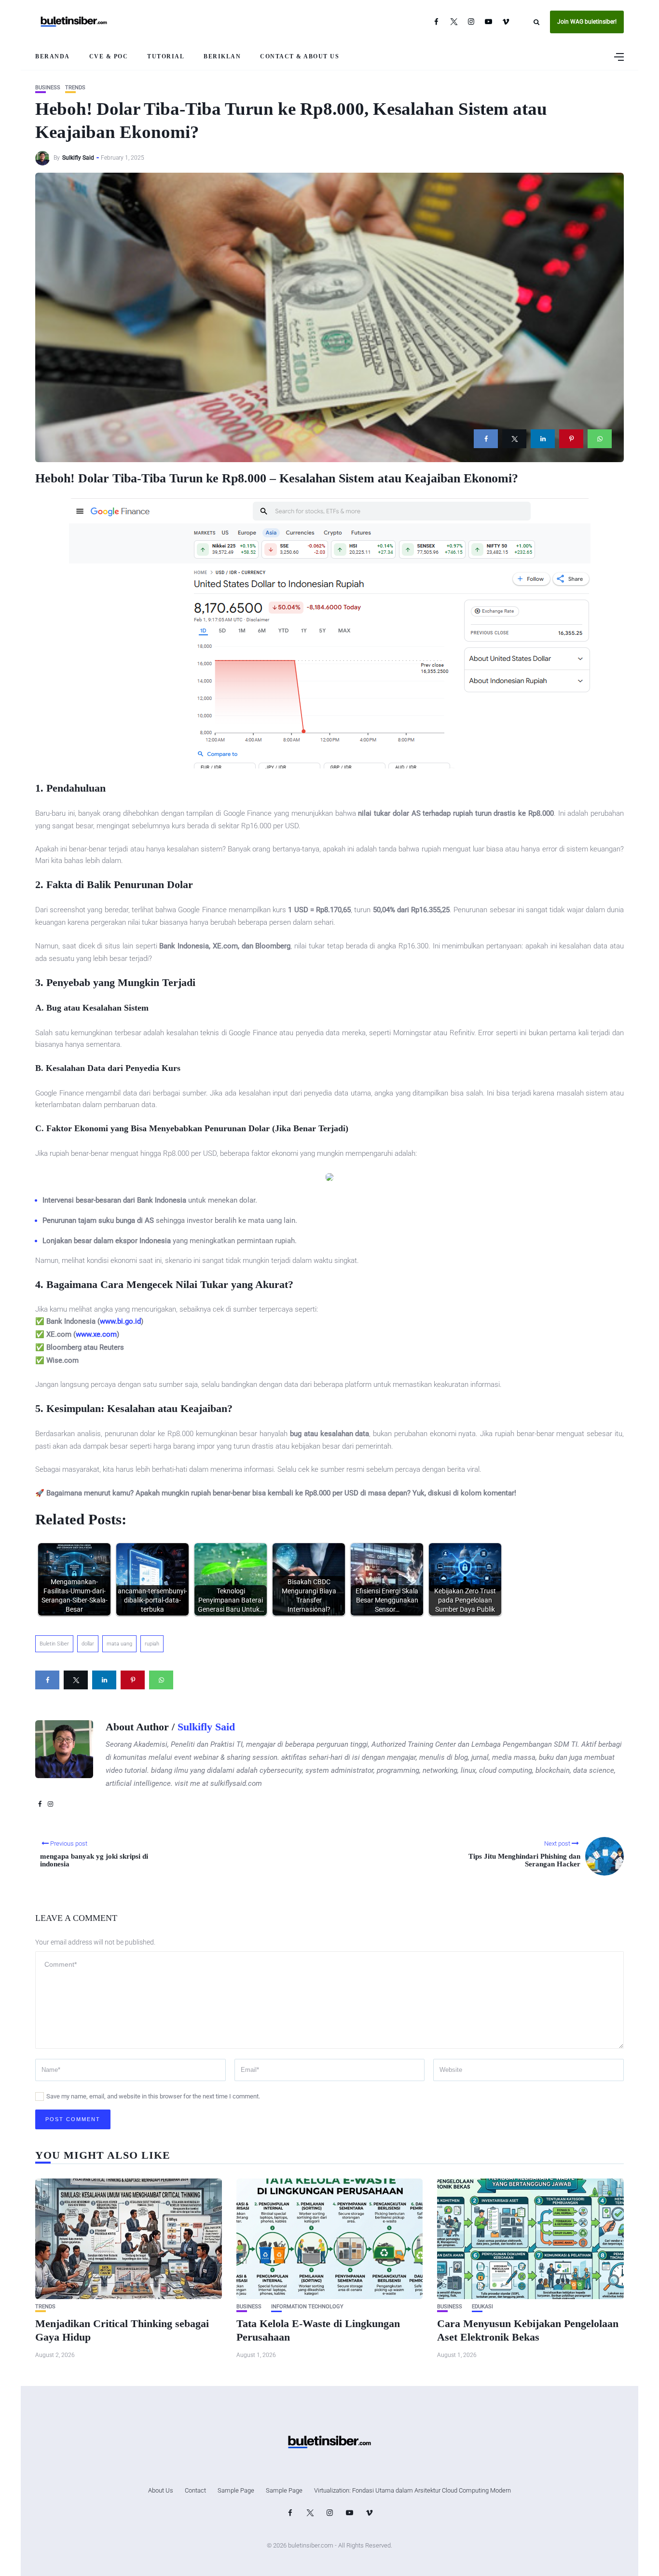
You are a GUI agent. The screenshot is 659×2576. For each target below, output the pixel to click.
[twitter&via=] (514, 439)
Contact (195, 2490)
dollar (88, 1644)
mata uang (119, 1644)
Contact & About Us (300, 56)
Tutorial (166, 56)
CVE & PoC (109, 56)
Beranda (53, 56)
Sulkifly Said (78, 158)
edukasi (482, 2307)
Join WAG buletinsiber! (587, 22)
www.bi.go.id (120, 1321)
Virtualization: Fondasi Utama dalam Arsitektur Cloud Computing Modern (412, 2490)
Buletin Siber (54, 1644)
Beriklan (222, 56)
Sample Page (236, 2490)
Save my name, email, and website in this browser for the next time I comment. (153, 2096)
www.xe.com (96, 1334)
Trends (75, 88)
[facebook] (486, 439)
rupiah (152, 1644)
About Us (161, 2490)
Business (48, 88)
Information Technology (307, 2307)
